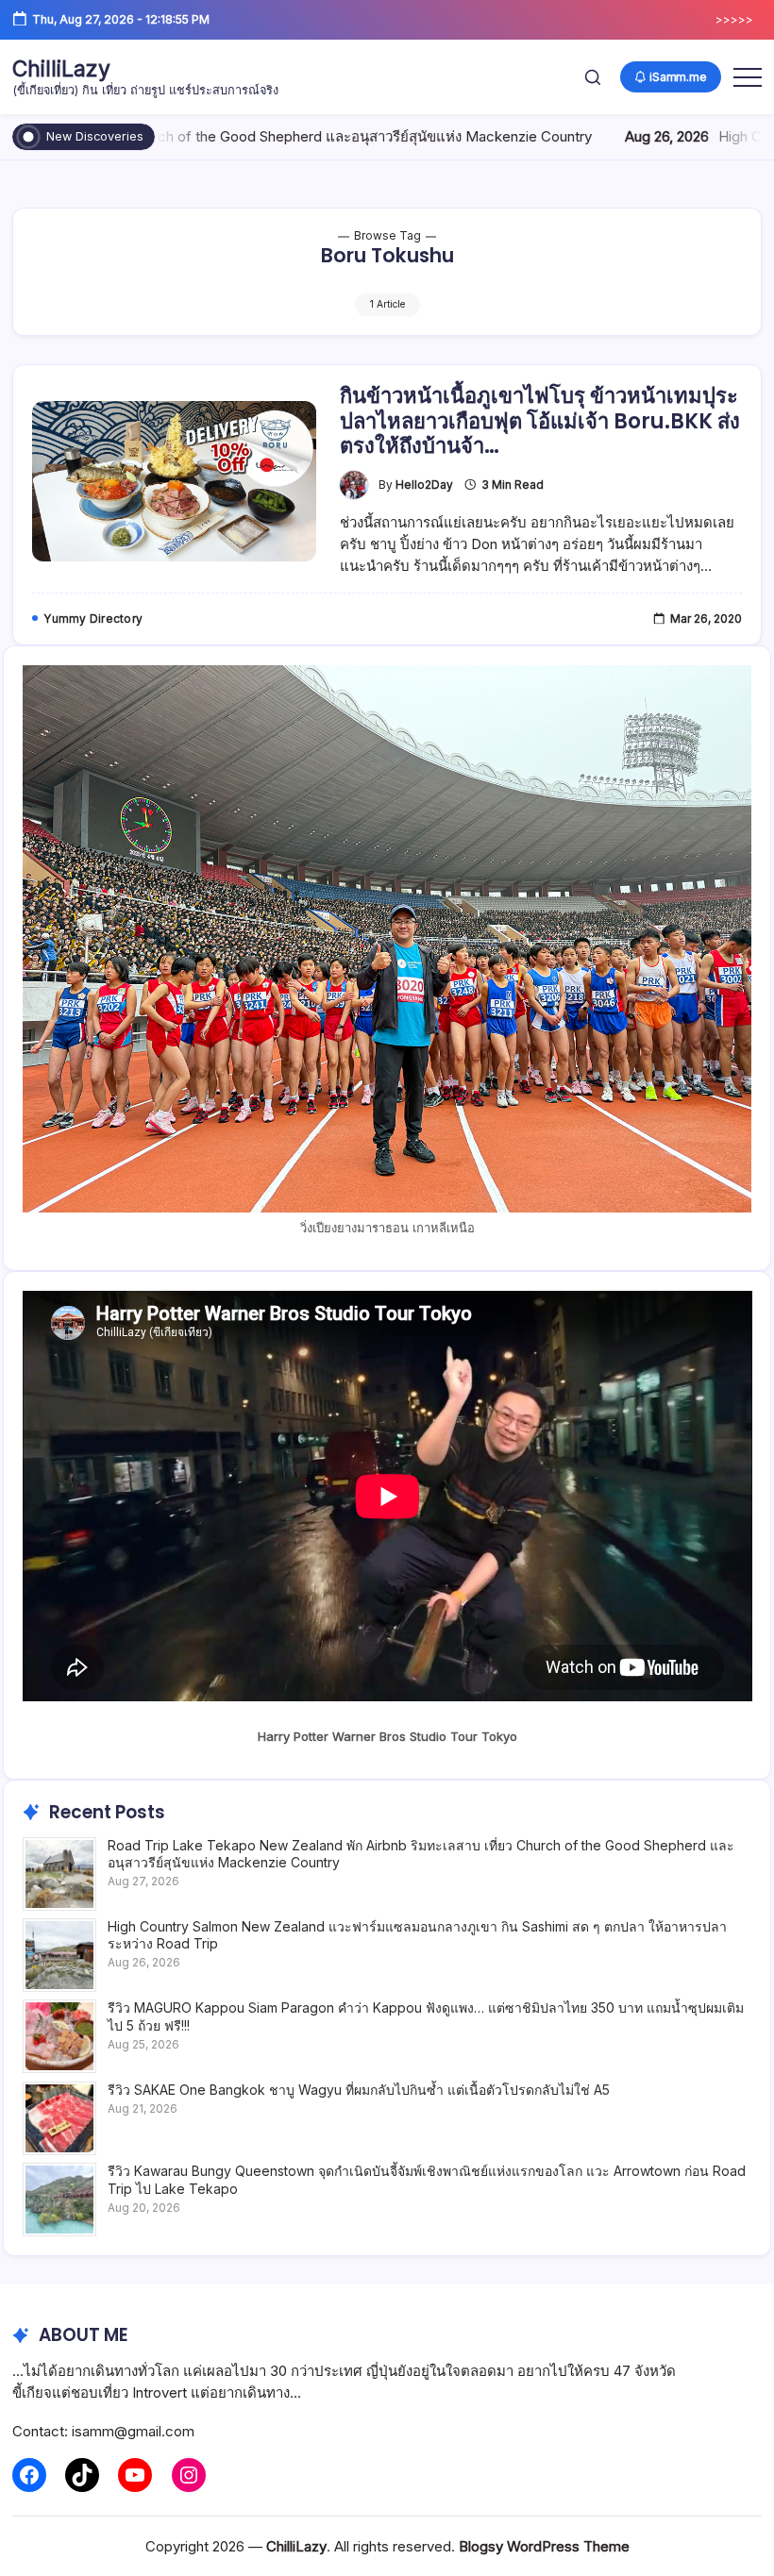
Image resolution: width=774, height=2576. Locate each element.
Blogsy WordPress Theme (544, 2546)
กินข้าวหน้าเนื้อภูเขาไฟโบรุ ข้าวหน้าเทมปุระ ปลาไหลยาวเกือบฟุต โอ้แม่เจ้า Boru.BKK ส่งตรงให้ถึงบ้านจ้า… (540, 421)
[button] (593, 77)
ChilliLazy (61, 69)
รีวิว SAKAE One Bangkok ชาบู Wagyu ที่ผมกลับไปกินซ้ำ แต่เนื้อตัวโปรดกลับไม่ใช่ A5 (359, 2090)
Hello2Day (424, 485)
